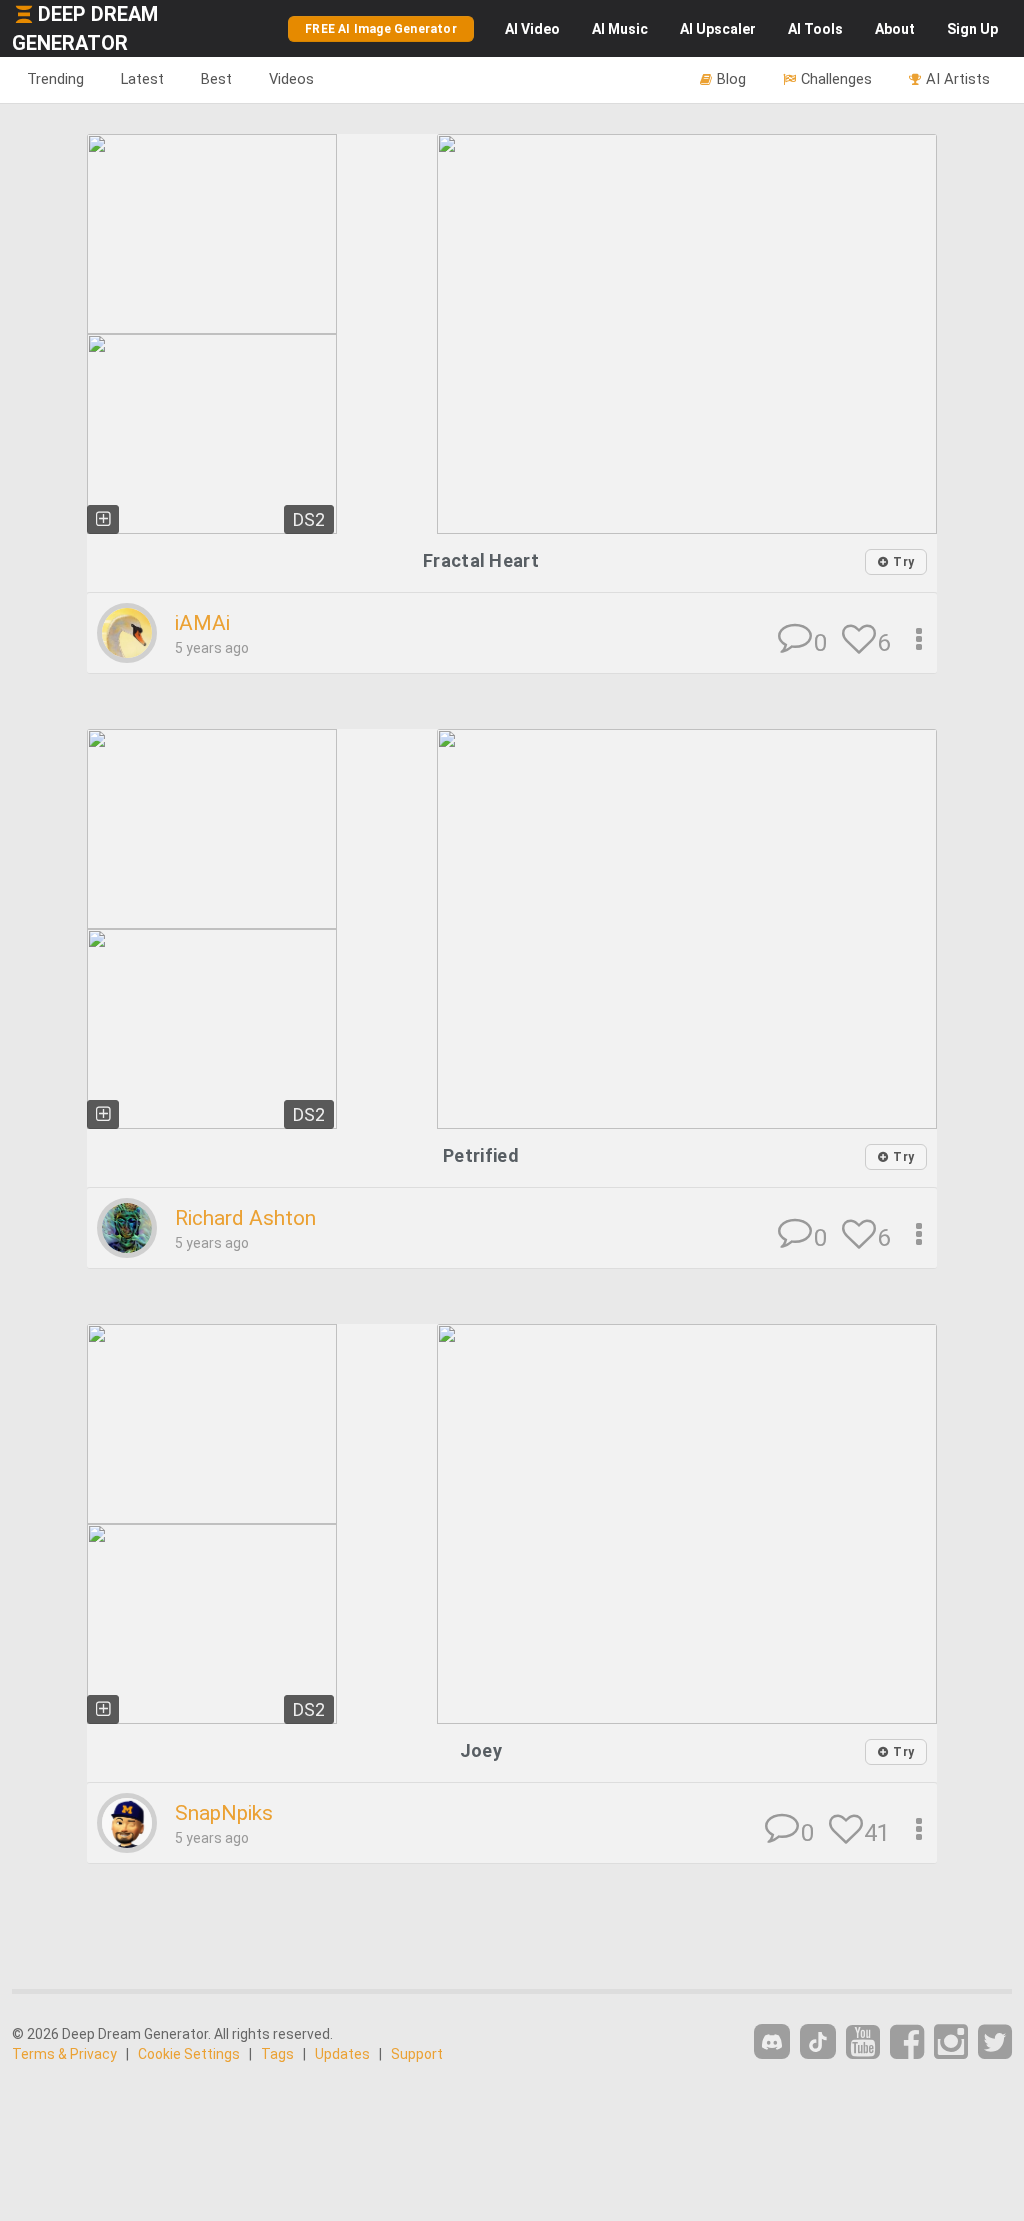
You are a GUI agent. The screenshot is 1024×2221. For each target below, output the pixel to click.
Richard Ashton (245, 1218)
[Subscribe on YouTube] (863, 2042)
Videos (291, 79)
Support (417, 2054)
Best (216, 79)
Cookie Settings (189, 2054)
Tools (815, 29)
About (895, 29)
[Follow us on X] (995, 2042)
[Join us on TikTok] (818, 2041)
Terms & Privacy (64, 2054)
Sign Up (972, 29)
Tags (277, 2054)
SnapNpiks (224, 1813)
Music (620, 29)
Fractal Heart (481, 560)
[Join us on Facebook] (907, 2042)
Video (532, 29)
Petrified (481, 1155)
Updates (342, 2054)
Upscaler (718, 29)
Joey (481, 1750)
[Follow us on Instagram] (951, 2042)
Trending (55, 79)
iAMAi (202, 623)
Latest (142, 79)
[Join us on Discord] (772, 2041)
